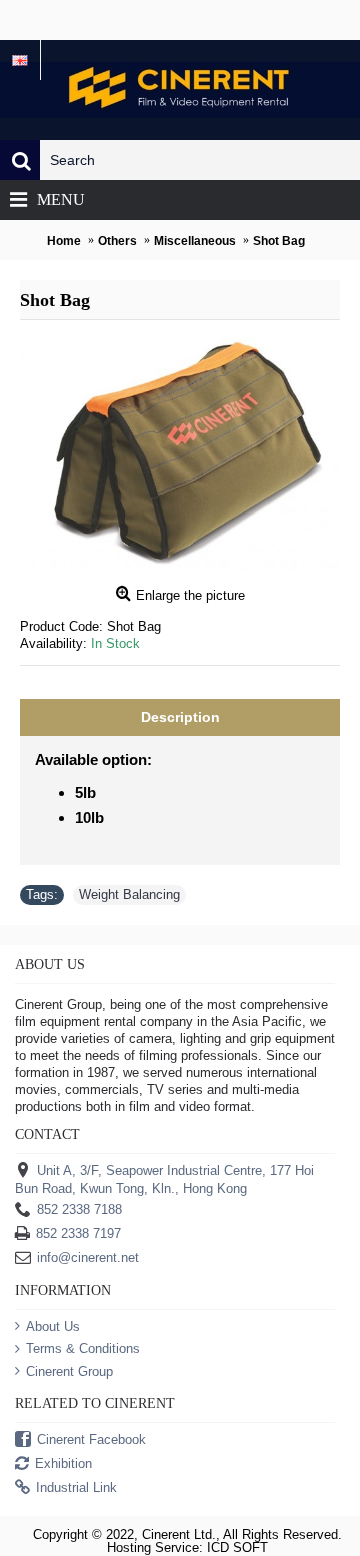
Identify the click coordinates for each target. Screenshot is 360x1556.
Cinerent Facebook (91, 1439)
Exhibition (63, 1463)
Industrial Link (76, 1487)
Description (180, 717)
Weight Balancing (129, 894)
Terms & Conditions (83, 1348)
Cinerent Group (69, 1371)
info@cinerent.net (88, 1257)
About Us (53, 1326)
